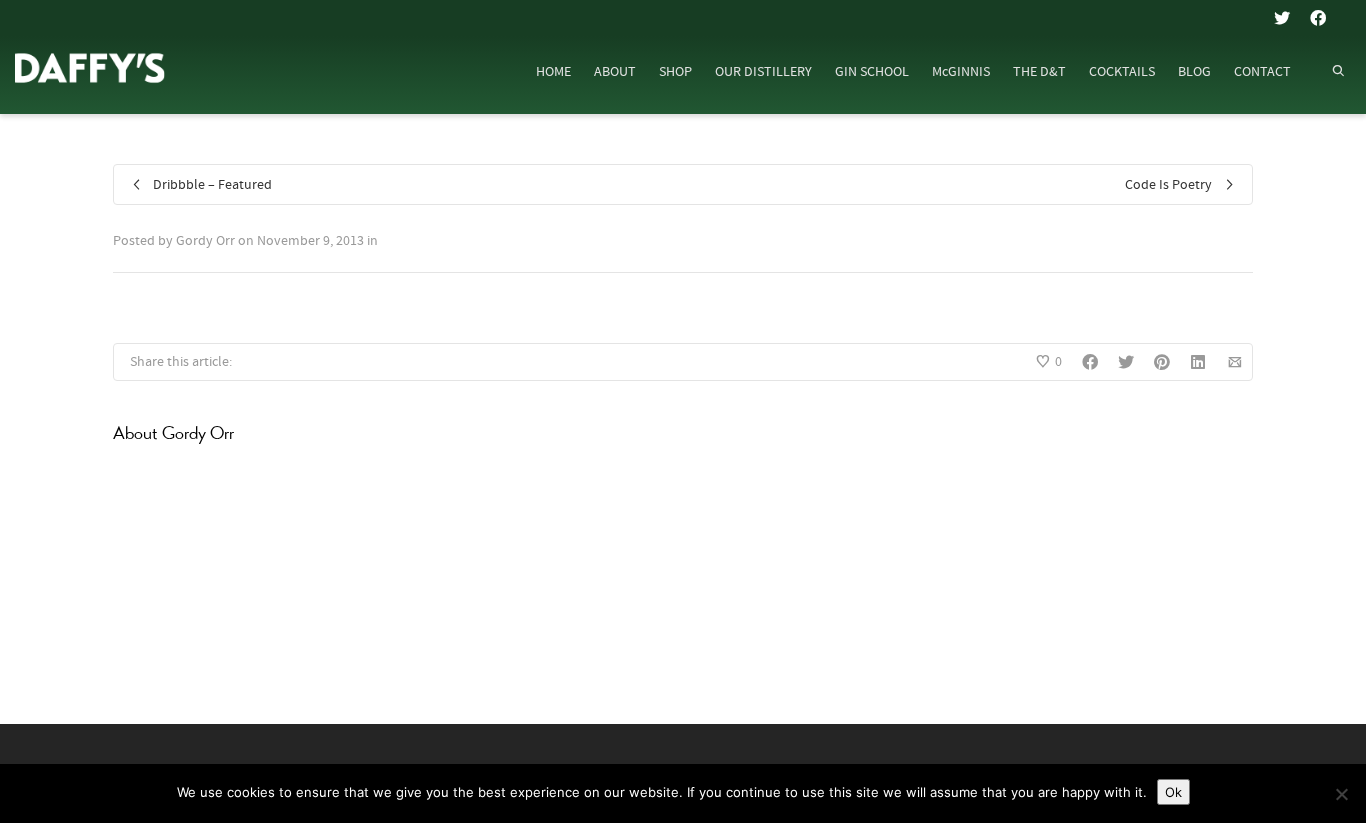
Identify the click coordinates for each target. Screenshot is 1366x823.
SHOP (675, 72)
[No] (1341, 794)
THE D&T (1039, 72)
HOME (553, 72)
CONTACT (1262, 72)
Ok (1173, 792)
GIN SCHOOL (872, 72)
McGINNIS (961, 72)
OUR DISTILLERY (763, 72)
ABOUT (615, 72)
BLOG (1194, 72)
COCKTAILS (1122, 72)
